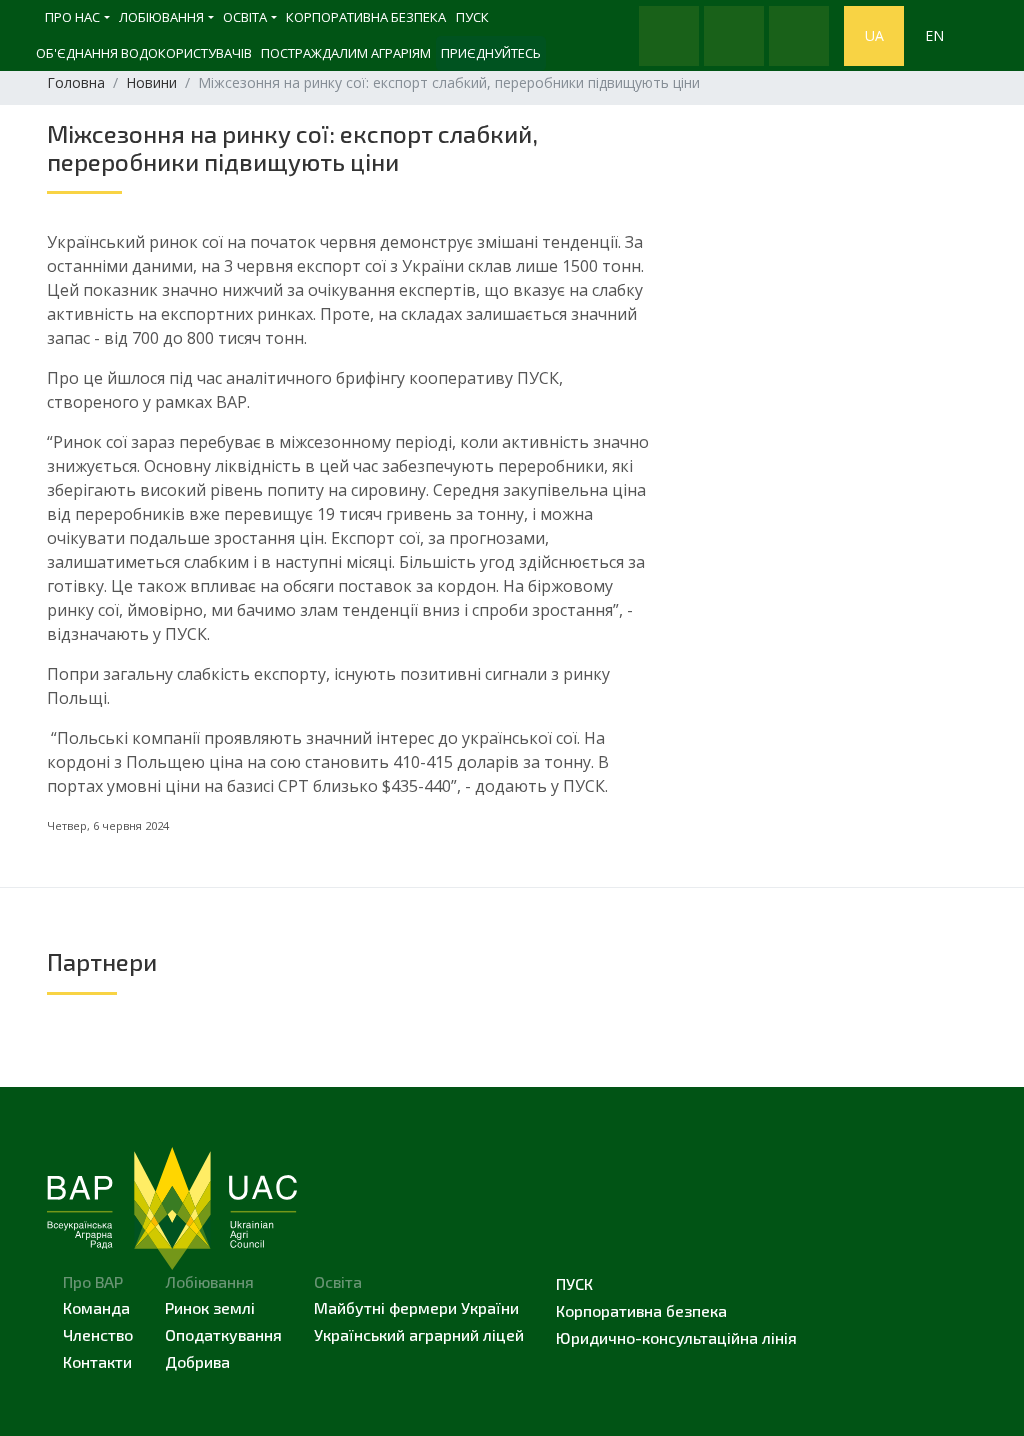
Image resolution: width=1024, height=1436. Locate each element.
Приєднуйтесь (491, 53)
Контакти (97, 1361)
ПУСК (472, 17)
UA (874, 35)
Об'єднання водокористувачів (144, 53)
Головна (76, 82)
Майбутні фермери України (416, 1307)
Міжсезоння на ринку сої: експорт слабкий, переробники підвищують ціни (292, 147)
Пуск (574, 1283)
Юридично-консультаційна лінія (676, 1337)
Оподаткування (223, 1334)
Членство (98, 1334)
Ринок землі (210, 1307)
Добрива (197, 1361)
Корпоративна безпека (366, 17)
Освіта (245, 17)
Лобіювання (161, 17)
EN (934, 35)
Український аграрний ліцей (419, 1334)
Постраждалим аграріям (346, 53)
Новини (151, 82)
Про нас (72, 17)
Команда (96, 1307)
